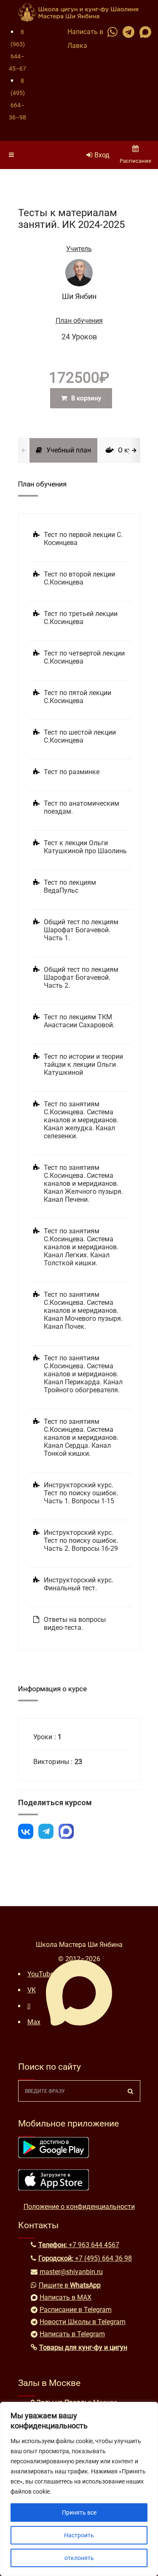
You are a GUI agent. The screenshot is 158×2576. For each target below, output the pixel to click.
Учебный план (69, 450)
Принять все (79, 2513)
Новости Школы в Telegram (83, 2322)
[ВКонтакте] (26, 1831)
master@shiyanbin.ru (71, 2272)
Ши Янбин (79, 296)
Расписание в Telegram (76, 2310)
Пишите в (70, 2285)
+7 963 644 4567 (94, 2245)
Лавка (77, 46)
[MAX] (66, 1831)
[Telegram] (46, 1831)
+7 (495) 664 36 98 (103, 2258)
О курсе (130, 450)
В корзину (86, 398)
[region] (79, 2489)
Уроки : (46, 1737)
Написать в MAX (66, 2297)
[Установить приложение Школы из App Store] (54, 2188)
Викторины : (54, 1762)
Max (34, 2022)
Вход (102, 155)
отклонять (79, 2558)
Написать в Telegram (72, 2334)
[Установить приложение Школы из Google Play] (54, 2156)
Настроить (79, 2535)
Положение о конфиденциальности (79, 2207)
